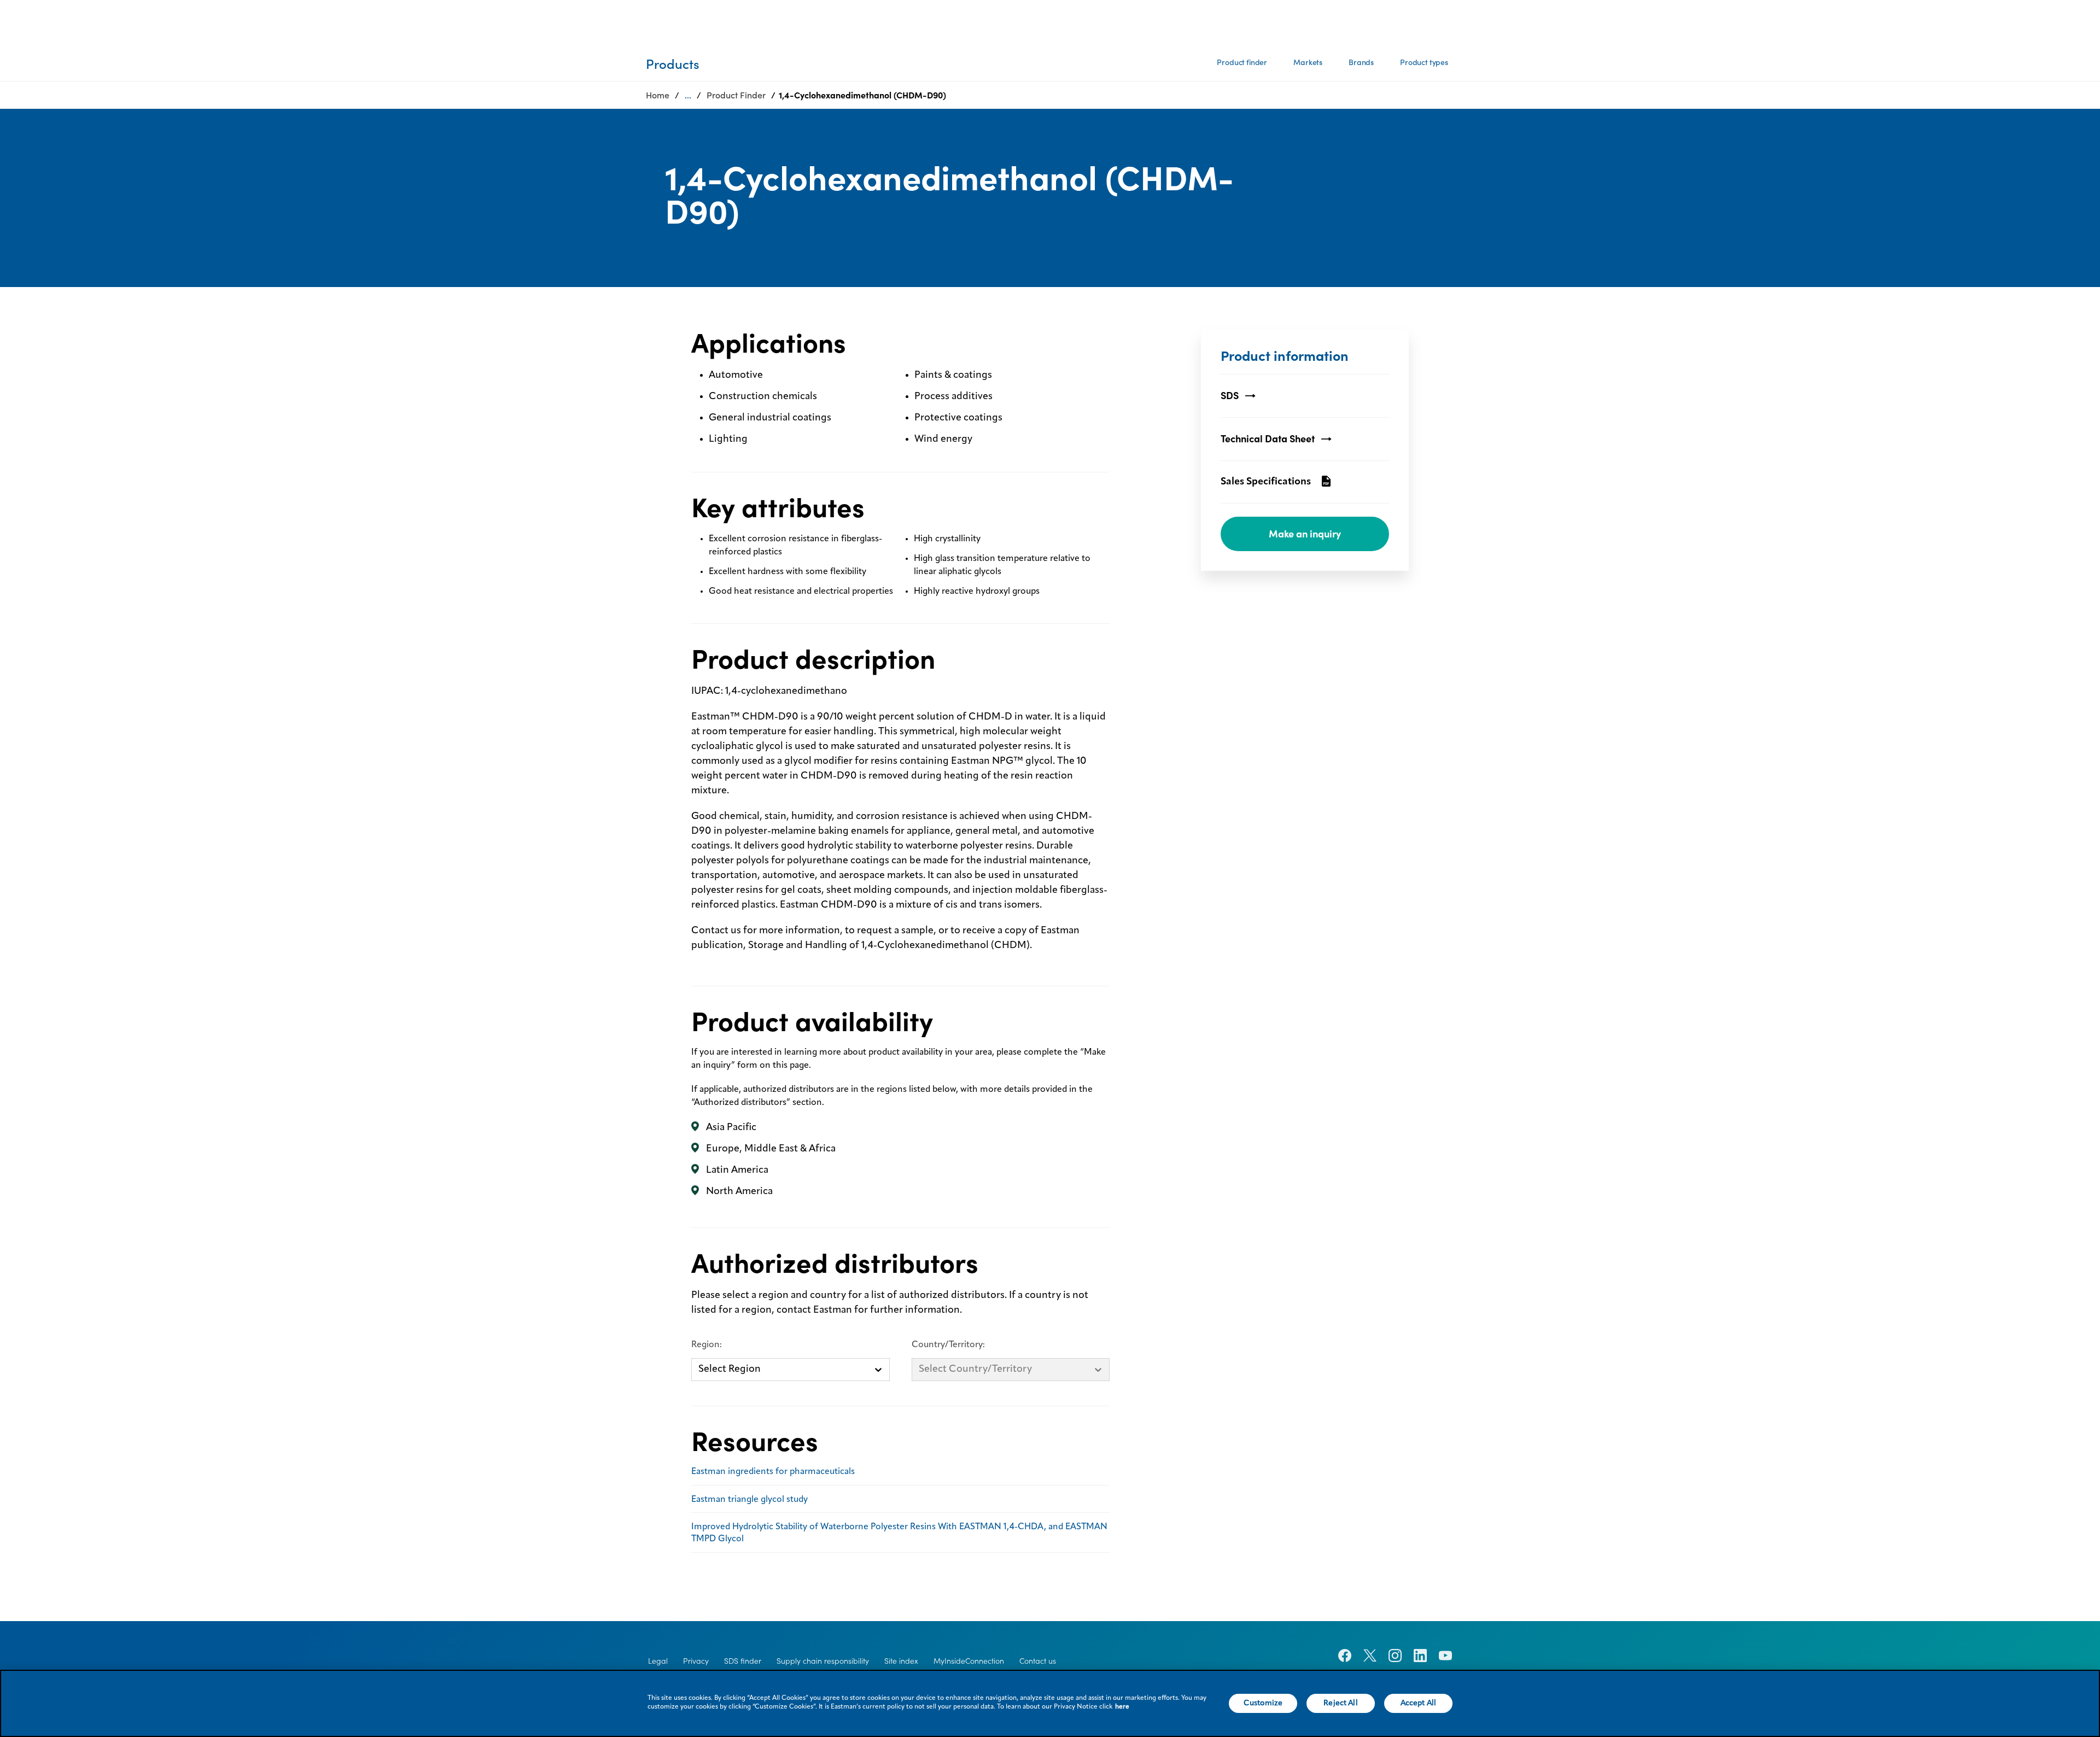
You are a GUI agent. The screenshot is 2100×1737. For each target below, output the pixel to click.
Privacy (696, 1661)
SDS (1230, 396)
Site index (901, 1661)
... (688, 95)
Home (658, 95)
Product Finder (736, 95)
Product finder (1242, 62)
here (1122, 1707)
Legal (658, 1661)
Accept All (1418, 1703)
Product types (1424, 62)
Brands (1361, 62)
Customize (1263, 1703)
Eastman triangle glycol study (749, 1500)
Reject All (1340, 1703)
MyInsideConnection (969, 1661)
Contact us (1038, 1661)
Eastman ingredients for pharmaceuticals (773, 1472)
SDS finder (743, 1661)
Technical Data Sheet (1268, 439)
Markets (1308, 62)
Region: (707, 1345)
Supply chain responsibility (823, 1661)
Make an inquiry (1305, 534)
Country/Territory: (948, 1345)
